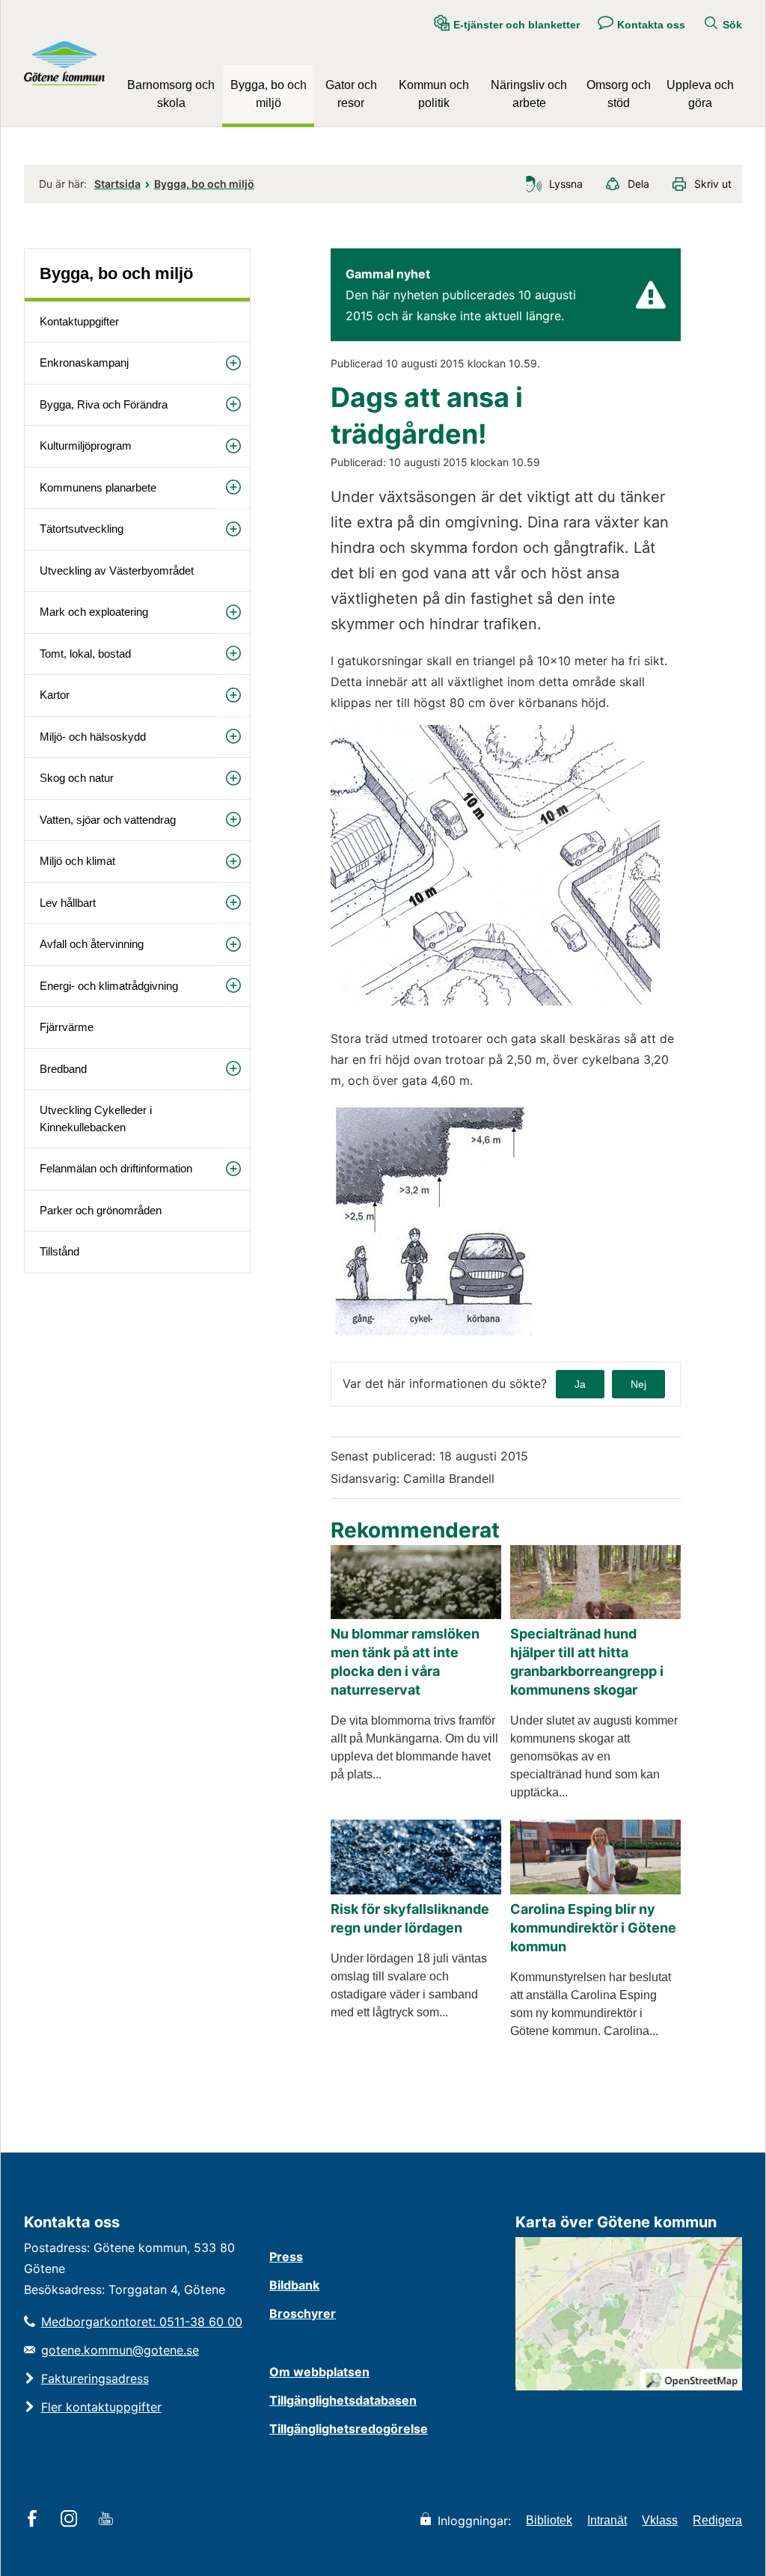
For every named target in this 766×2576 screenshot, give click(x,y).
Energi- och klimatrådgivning (109, 986)
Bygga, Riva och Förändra (104, 404)
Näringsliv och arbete (529, 94)
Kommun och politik (434, 94)
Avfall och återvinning (92, 944)
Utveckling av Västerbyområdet (117, 570)
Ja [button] (580, 1384)
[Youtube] (108, 2520)
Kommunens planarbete (98, 487)
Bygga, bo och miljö (269, 94)
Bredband (63, 1069)
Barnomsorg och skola (171, 94)
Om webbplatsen (319, 2372)
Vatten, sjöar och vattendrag (108, 820)
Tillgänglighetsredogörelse (349, 2429)
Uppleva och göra (700, 94)
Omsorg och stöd (619, 94)
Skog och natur (77, 778)
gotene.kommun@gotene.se (120, 2350)
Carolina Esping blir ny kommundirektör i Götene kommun (593, 1928)
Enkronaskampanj (84, 362)
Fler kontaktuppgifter (101, 2407)
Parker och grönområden (101, 1210)
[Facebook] (35, 2520)
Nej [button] (638, 1384)
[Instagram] (71, 2520)
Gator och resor (351, 94)
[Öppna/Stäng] (233, 362)
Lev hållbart (68, 903)
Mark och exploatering (94, 612)
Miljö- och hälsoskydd (93, 737)
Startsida (117, 184)
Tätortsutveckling (82, 529)
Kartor (55, 695)
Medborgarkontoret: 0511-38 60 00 (142, 2322)
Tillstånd (59, 1251)
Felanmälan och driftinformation (116, 1168)
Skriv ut (713, 184)
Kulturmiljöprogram (86, 446)
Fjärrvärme (67, 1027)
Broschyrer (303, 2313)
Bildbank (294, 2285)
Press (286, 2257)
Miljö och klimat (77, 861)
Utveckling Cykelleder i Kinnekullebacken (96, 1119)
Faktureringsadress (95, 2378)
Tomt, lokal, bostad (85, 654)
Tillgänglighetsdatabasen (343, 2400)
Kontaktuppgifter (79, 321)
